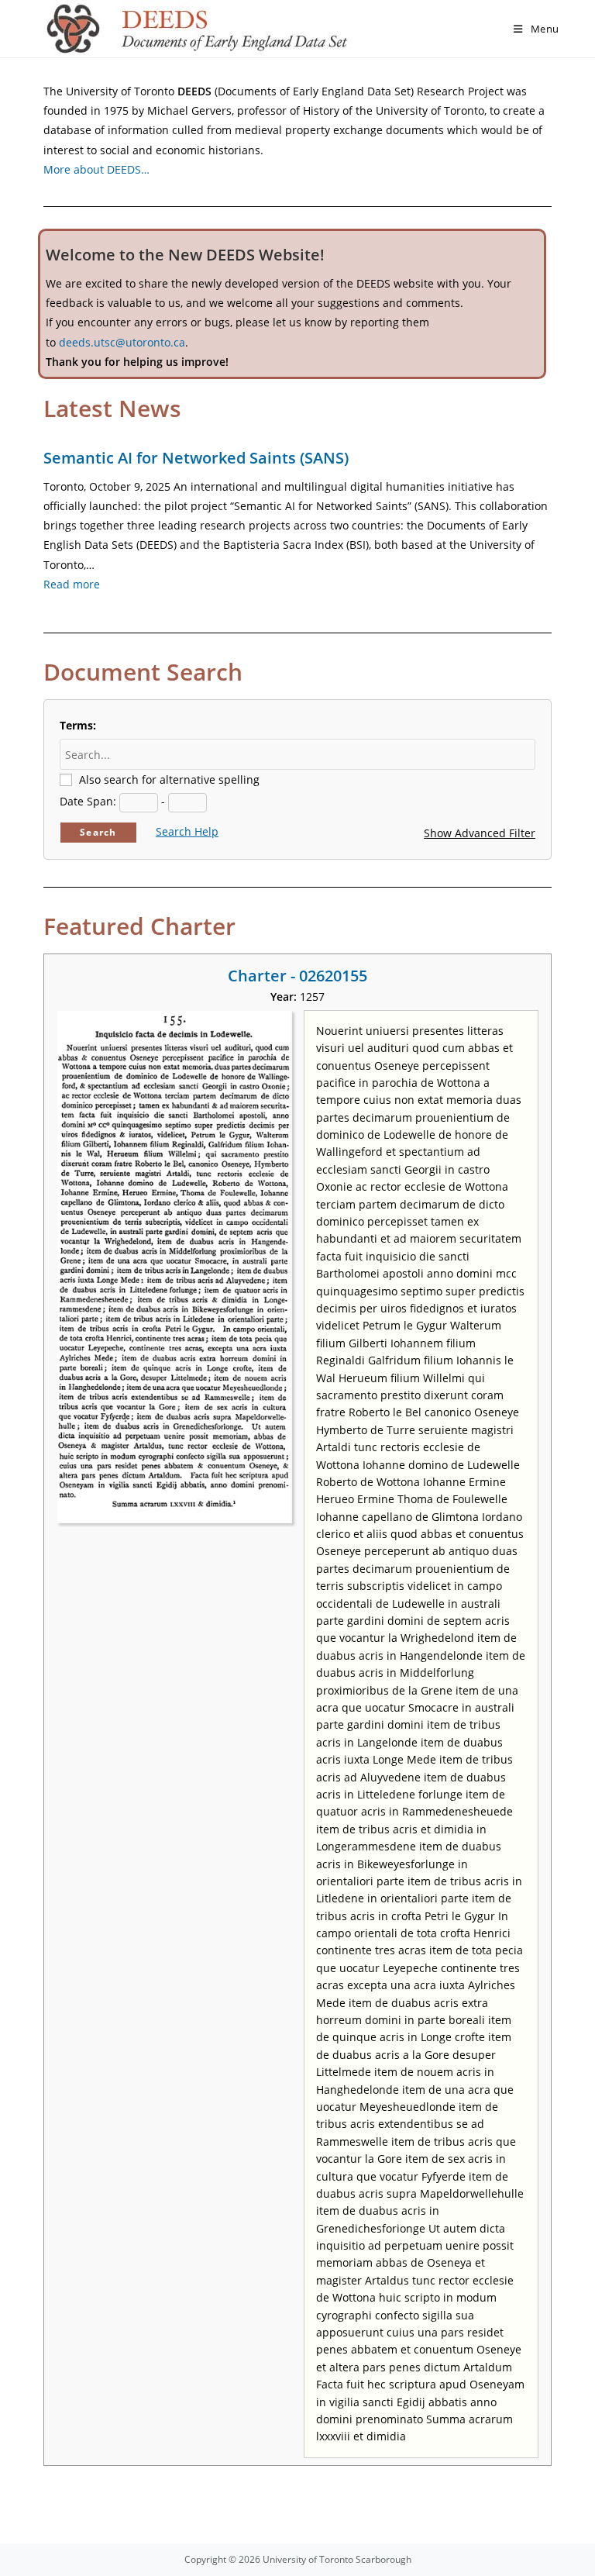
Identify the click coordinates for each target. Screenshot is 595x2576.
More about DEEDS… (96, 169)
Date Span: (88, 801)
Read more (72, 584)
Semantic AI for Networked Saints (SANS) (196, 458)
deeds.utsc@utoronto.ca (122, 342)
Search (98, 832)
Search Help (187, 831)
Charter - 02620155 (297, 976)
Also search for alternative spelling (169, 779)
